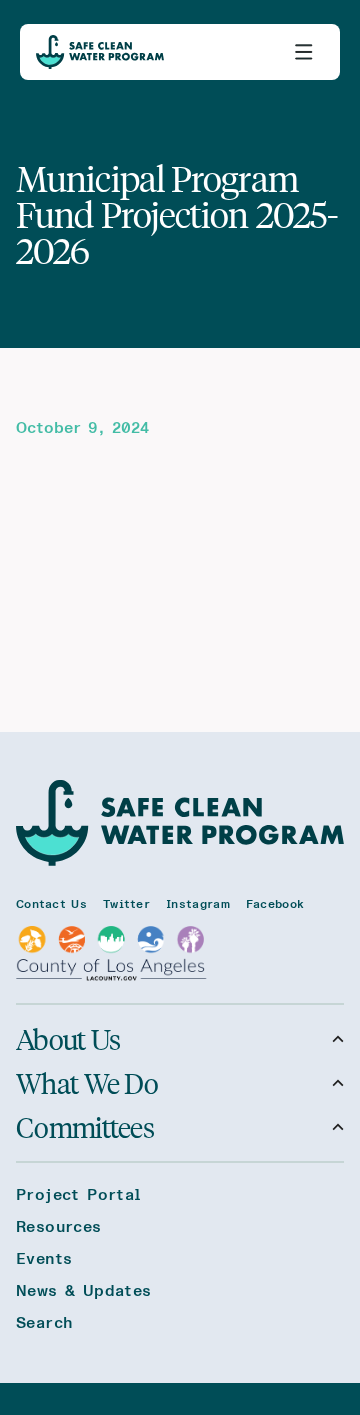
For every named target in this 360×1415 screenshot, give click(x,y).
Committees (85, 1127)
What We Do (87, 1083)
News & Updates (84, 1291)
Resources (59, 1227)
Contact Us (51, 904)
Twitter (126, 904)
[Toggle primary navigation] (304, 52)
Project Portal (79, 1195)
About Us (68, 1039)
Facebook (275, 904)
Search (44, 1323)
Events (44, 1259)
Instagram (198, 904)
